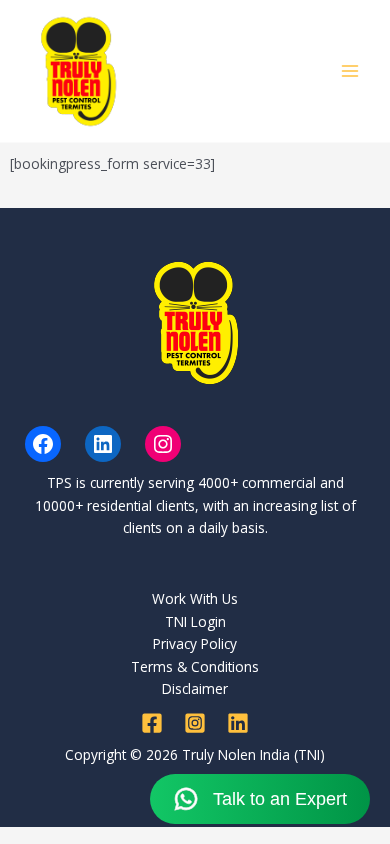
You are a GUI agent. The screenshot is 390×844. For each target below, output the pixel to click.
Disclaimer (195, 688)
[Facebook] (43, 444)
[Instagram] (163, 444)
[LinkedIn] (103, 444)
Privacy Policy (195, 643)
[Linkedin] (238, 723)
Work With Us (195, 598)
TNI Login (195, 621)
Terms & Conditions (195, 666)
